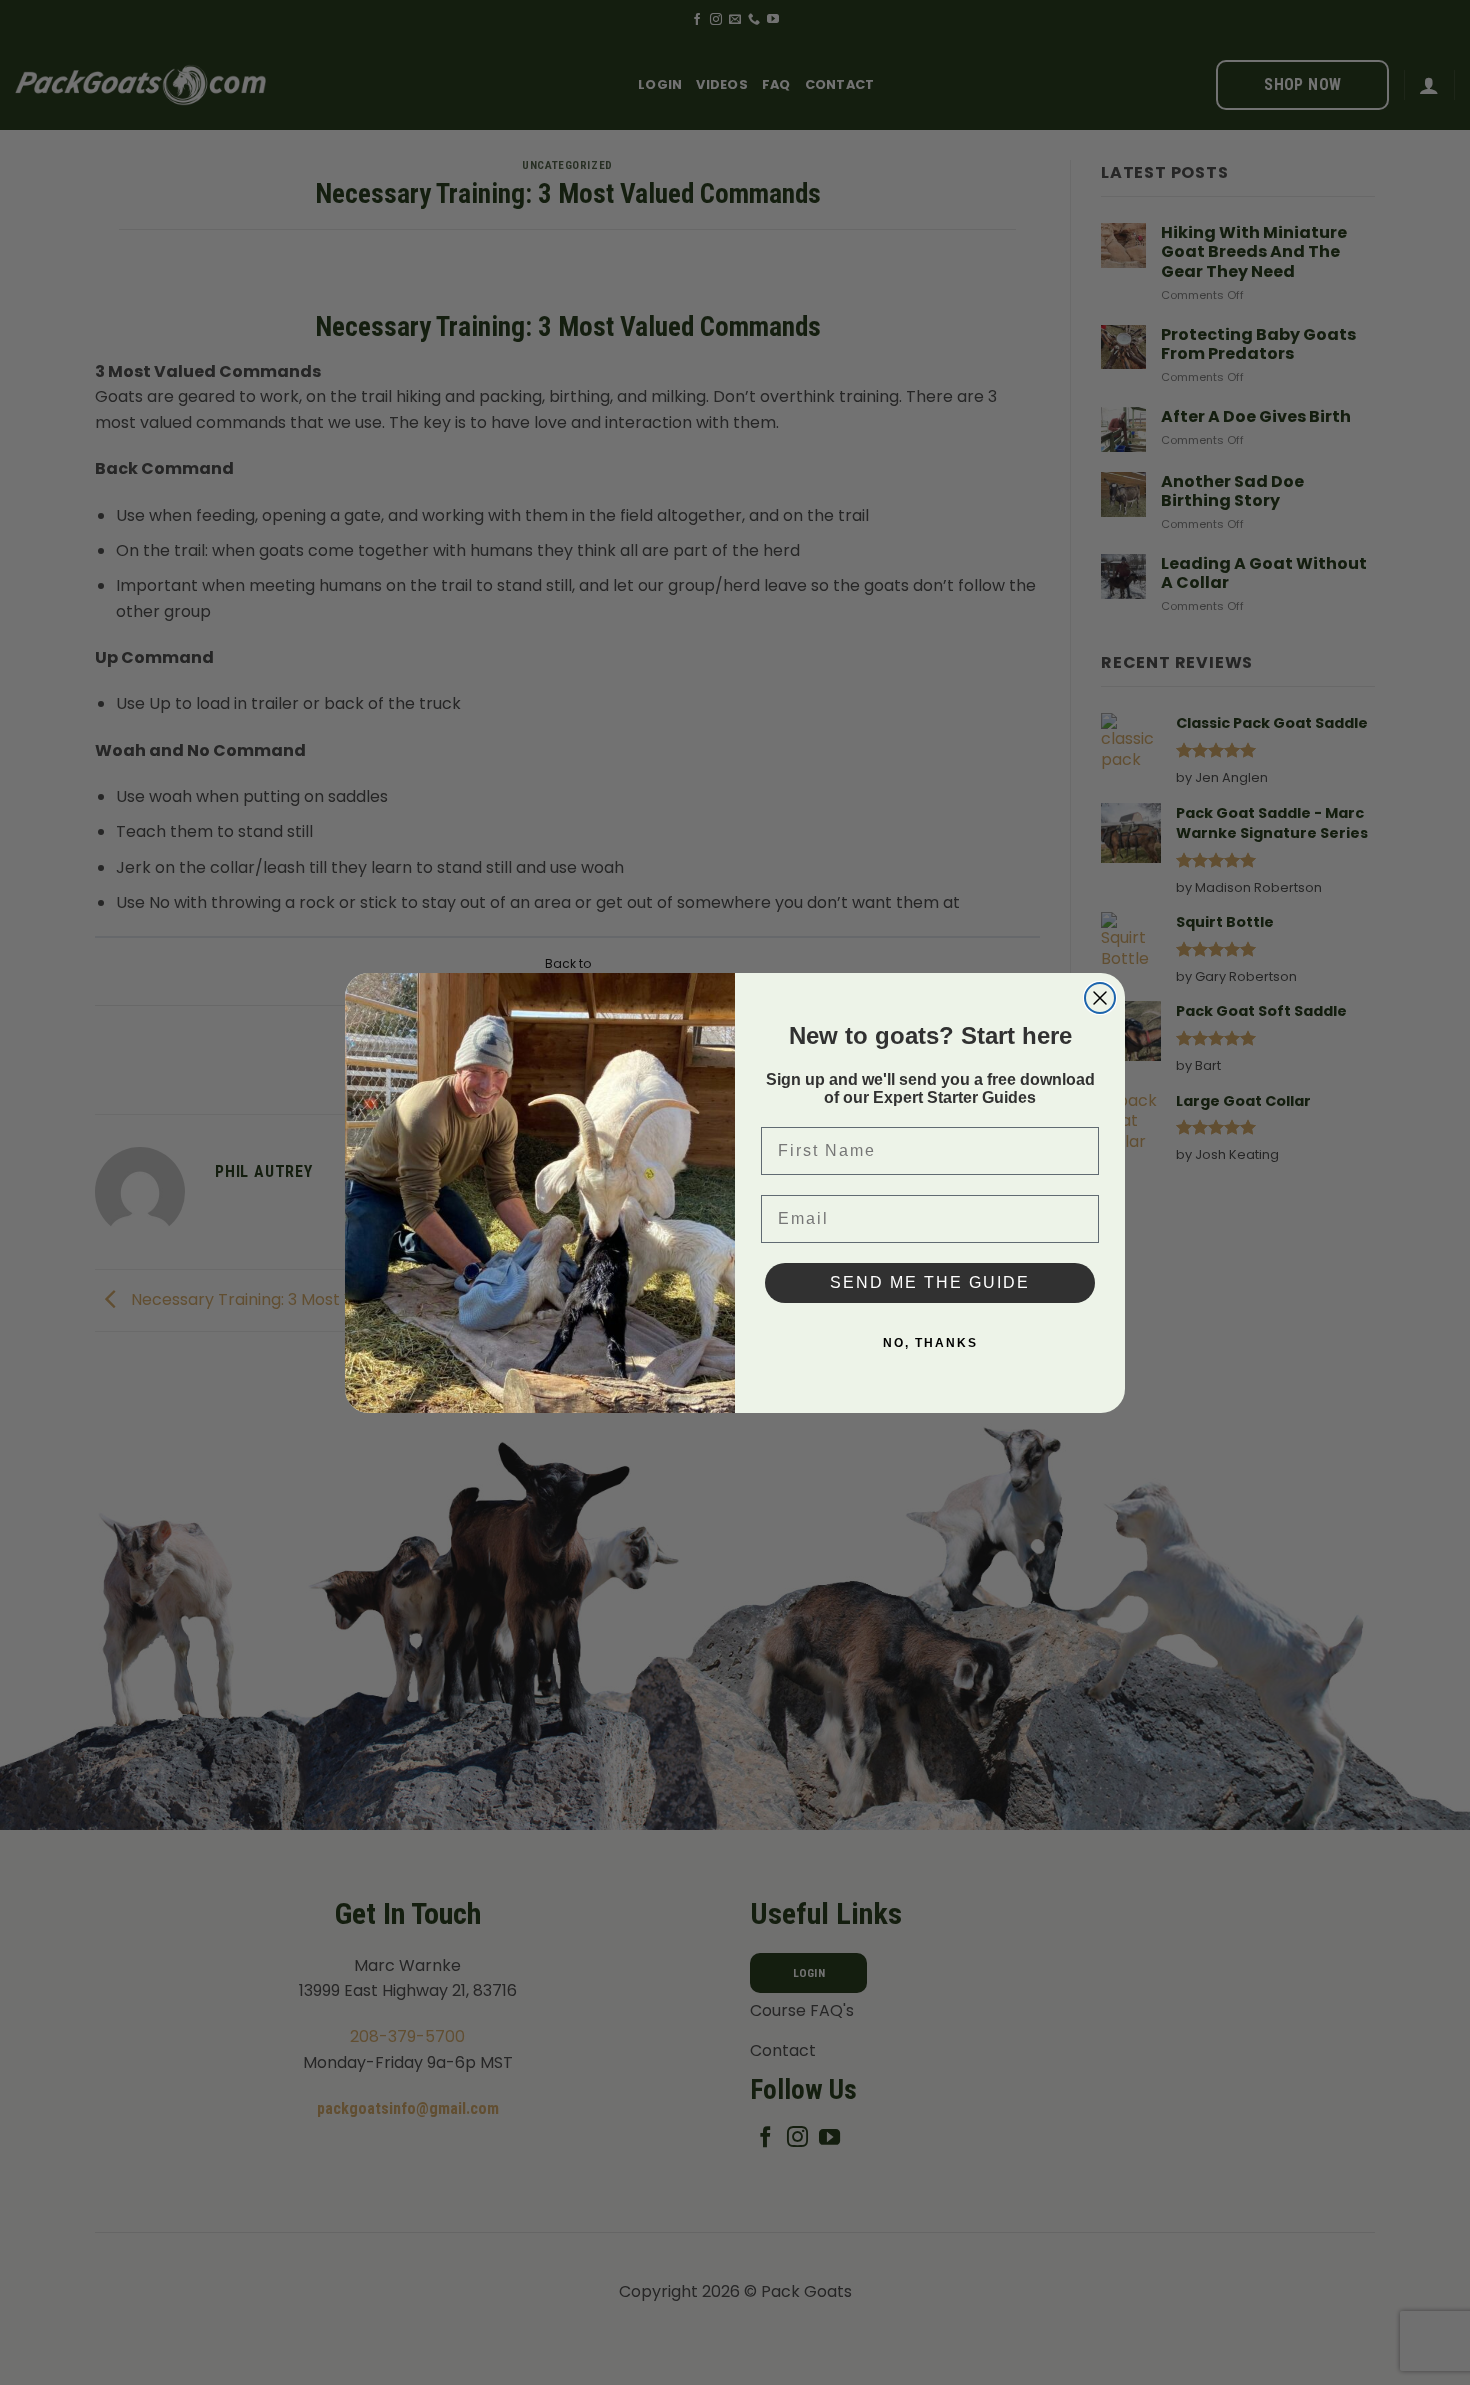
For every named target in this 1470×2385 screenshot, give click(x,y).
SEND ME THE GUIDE (930, 1282)
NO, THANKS (930, 1343)
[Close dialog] (1100, 998)
